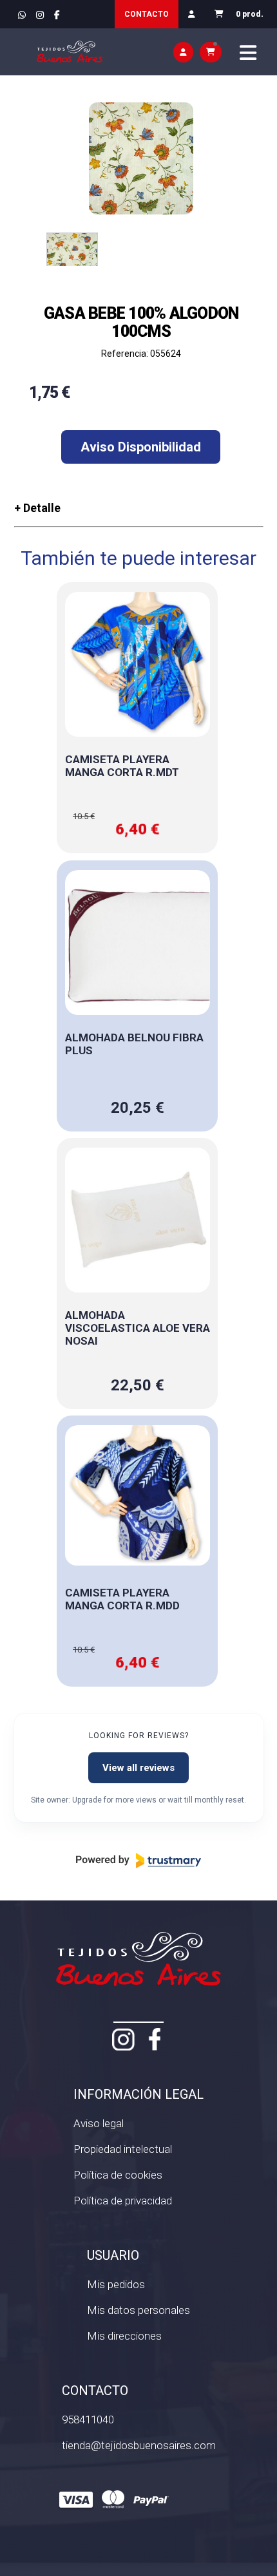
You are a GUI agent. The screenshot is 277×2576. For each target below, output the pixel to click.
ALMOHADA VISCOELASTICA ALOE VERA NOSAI (138, 1328)
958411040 (88, 2420)
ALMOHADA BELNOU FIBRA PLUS (134, 1044)
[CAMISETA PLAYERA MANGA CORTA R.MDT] (138, 664)
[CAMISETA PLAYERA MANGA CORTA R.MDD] (138, 1498)
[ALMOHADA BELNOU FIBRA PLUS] (138, 942)
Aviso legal (99, 2123)
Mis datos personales (138, 2310)
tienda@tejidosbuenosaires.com (139, 2445)
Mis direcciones (124, 2336)
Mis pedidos (116, 2284)
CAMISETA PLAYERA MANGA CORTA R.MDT (122, 766)
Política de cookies (118, 2175)
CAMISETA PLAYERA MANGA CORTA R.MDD (122, 1599)
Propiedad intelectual (123, 2149)
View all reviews (138, 1768)
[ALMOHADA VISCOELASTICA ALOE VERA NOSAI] (138, 1220)
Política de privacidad (123, 2201)
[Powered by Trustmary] (138, 1861)
